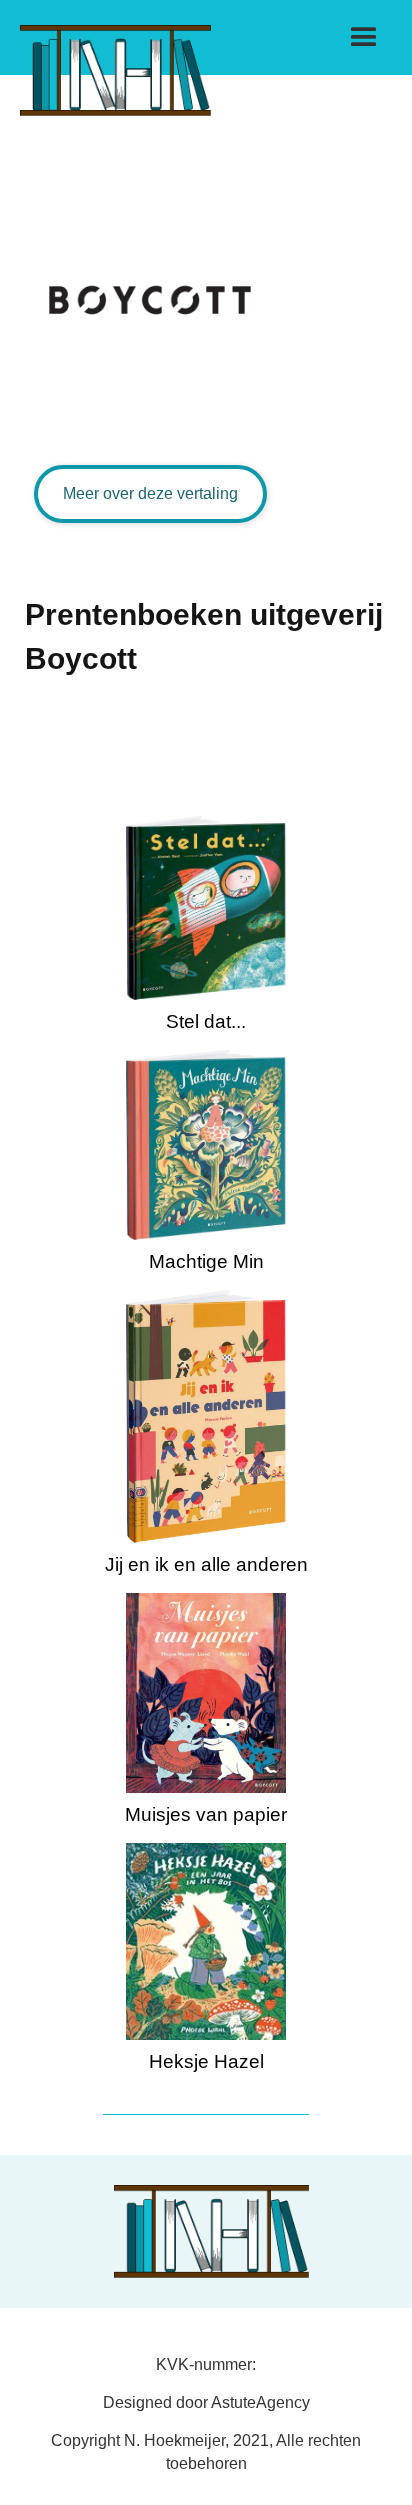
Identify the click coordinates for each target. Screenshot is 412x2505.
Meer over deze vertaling (150, 493)
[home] (110, 58)
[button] (364, 37)
